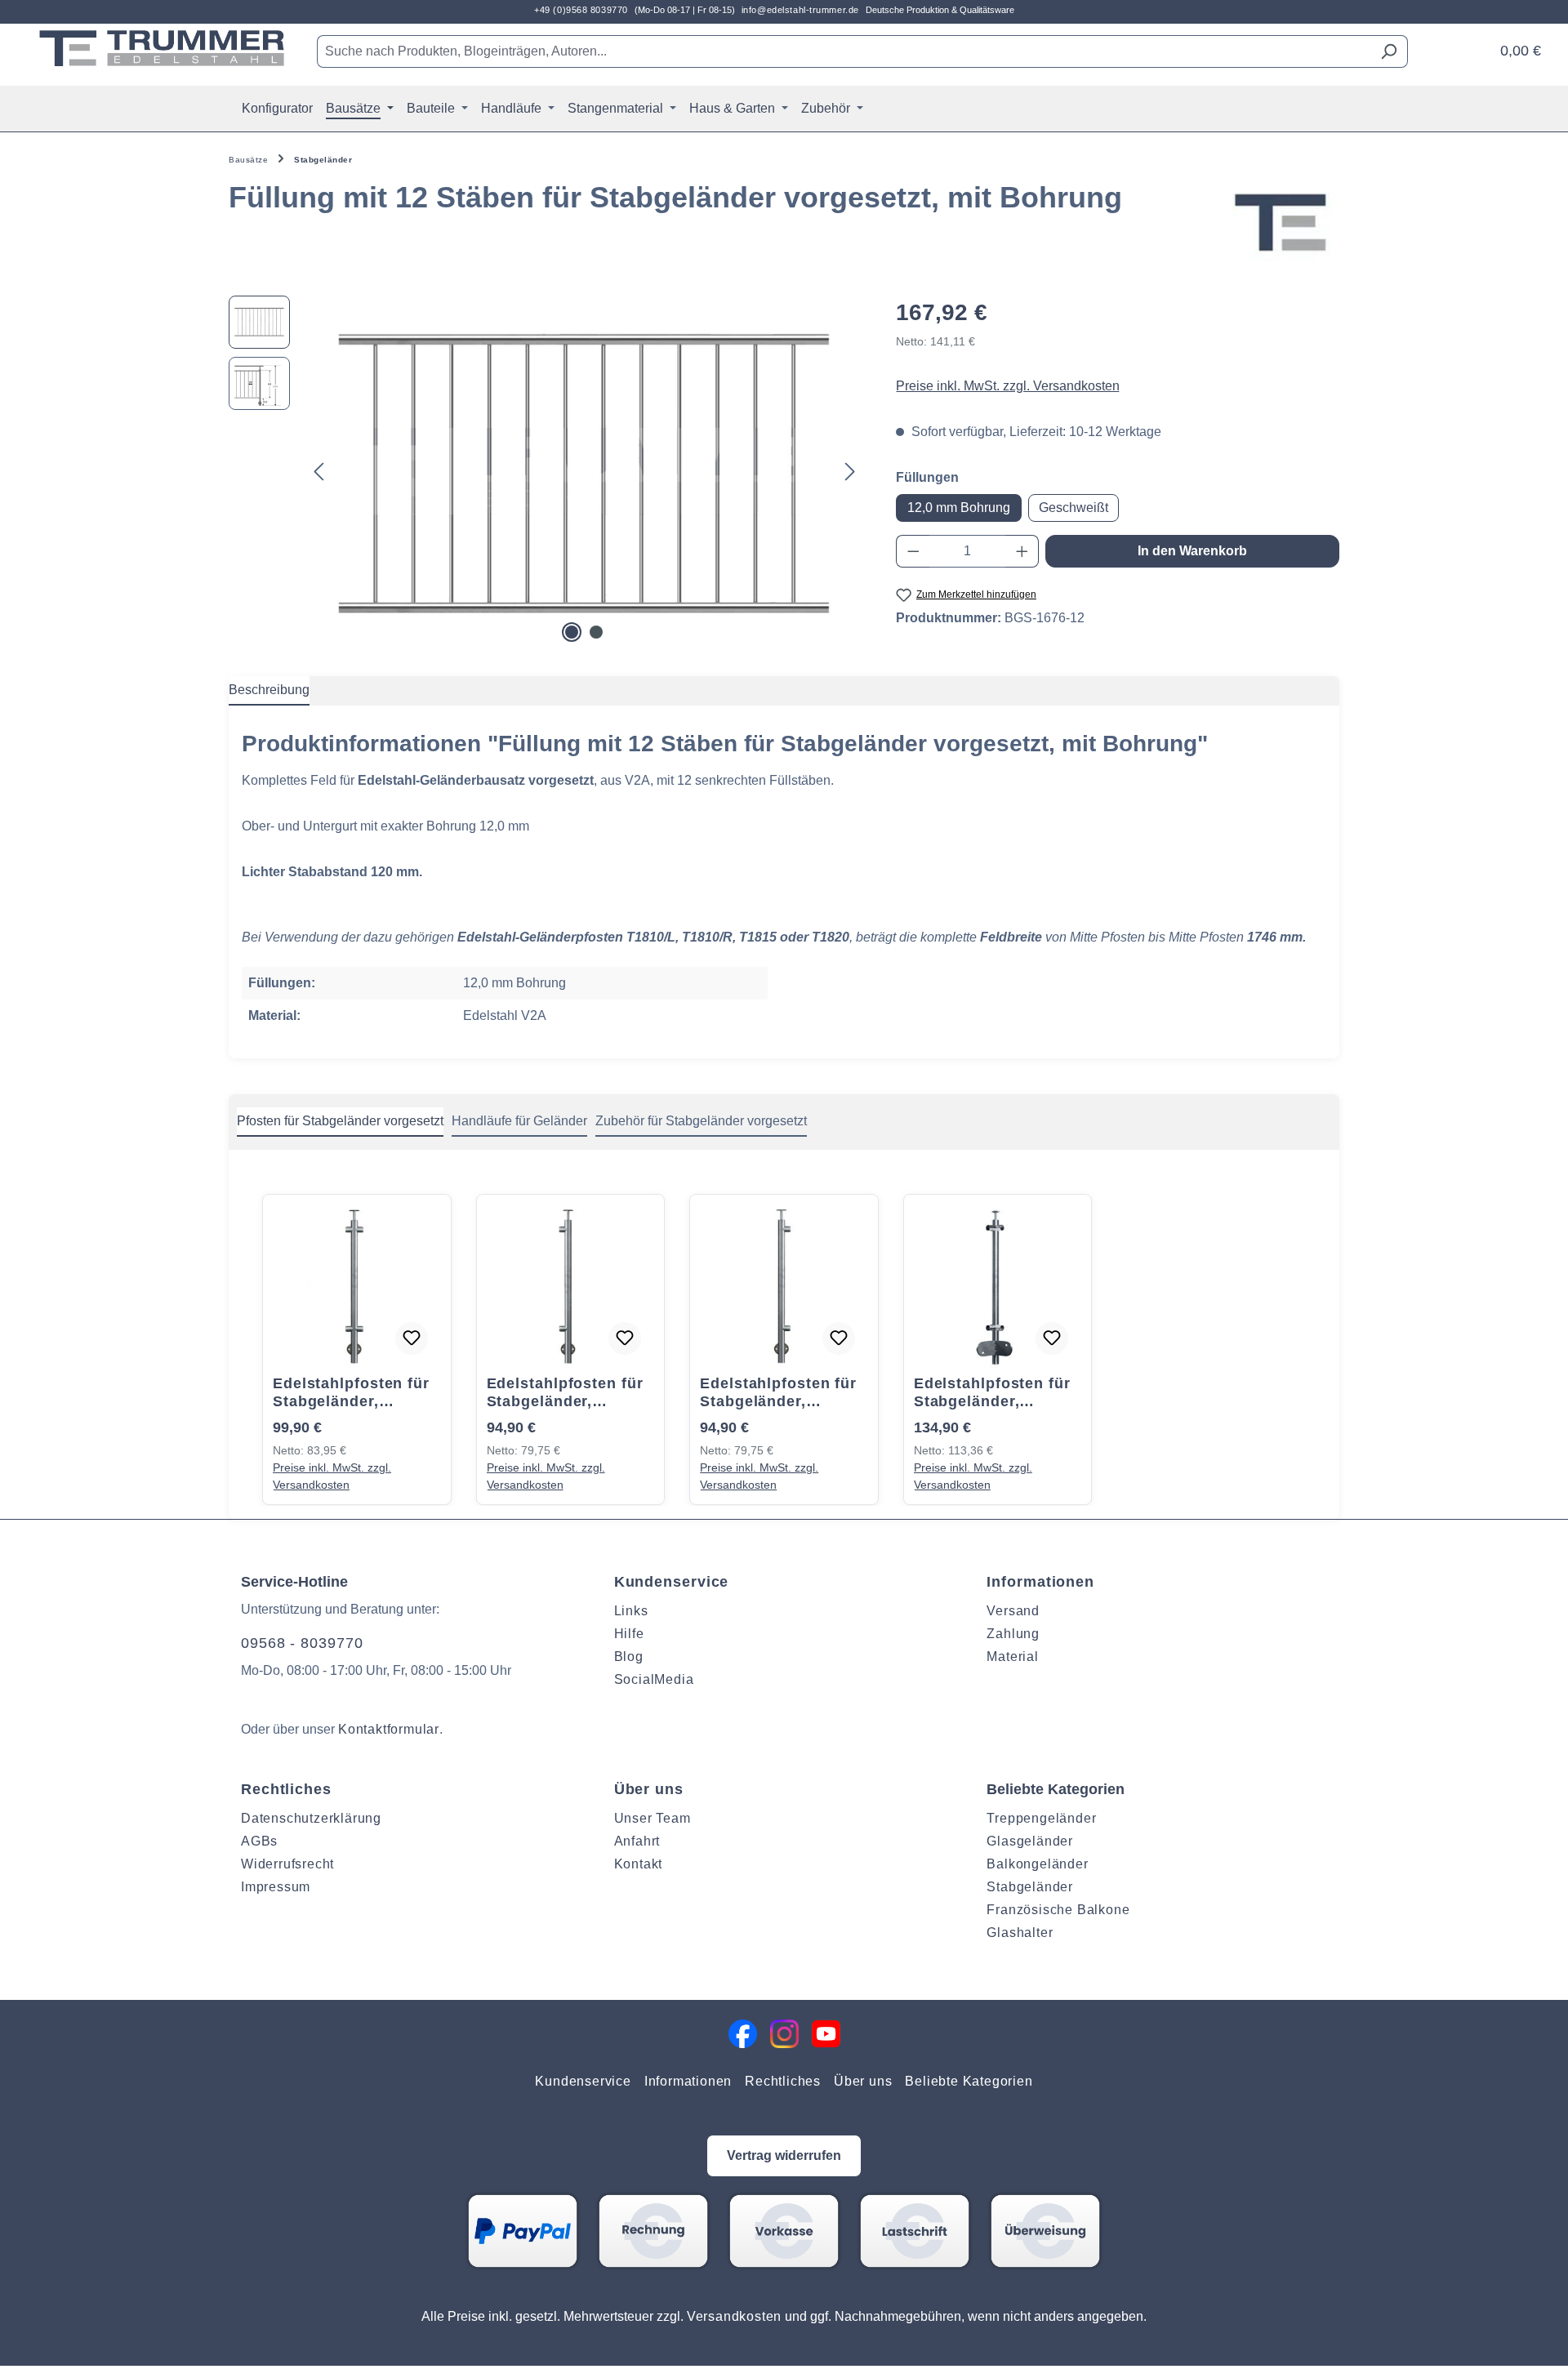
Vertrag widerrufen (784, 2155)
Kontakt (639, 1864)
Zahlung (1013, 1634)
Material (1012, 1657)
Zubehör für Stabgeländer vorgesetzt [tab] (701, 1121)
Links (631, 1611)
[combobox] (844, 51)
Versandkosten (734, 2316)
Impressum (276, 1887)
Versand (1013, 1611)
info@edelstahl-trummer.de (800, 10)
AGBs (259, 1841)
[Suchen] (1389, 51)
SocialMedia (654, 1679)
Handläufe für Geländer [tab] (519, 1121)
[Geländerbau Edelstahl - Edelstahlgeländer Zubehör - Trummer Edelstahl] (162, 48)
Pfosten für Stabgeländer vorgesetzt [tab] (340, 1121)
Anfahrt (637, 1841)
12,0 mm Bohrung (959, 508)
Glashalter (1020, 1933)
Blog (629, 1657)
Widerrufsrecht (287, 1864)
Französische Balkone (1058, 1910)
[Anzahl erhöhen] (1022, 551)
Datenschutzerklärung (311, 1818)
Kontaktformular (389, 1729)
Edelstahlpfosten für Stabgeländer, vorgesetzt (351, 1393)
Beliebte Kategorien (969, 2081)
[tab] (269, 691)
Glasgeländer (1030, 1841)
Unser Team (653, 1818)
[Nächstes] (850, 471)
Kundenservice (672, 1582)
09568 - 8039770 (302, 1643)
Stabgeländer (1030, 1887)
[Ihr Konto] (1472, 45)
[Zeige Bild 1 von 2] (572, 632)
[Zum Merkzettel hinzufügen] (412, 1338)
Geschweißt (1074, 508)
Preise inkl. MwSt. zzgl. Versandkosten (1008, 386)
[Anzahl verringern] (913, 551)
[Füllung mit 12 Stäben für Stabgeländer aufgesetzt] (584, 471)
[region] (546, 471)
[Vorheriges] (318, 471)
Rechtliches (286, 1789)
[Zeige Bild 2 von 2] (596, 632)
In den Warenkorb (1192, 551)
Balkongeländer (1037, 1864)
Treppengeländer (1041, 1818)
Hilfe (629, 1634)
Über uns (649, 1789)
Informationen (1040, 1582)
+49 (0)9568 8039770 (581, 10)
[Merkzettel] (1451, 45)
